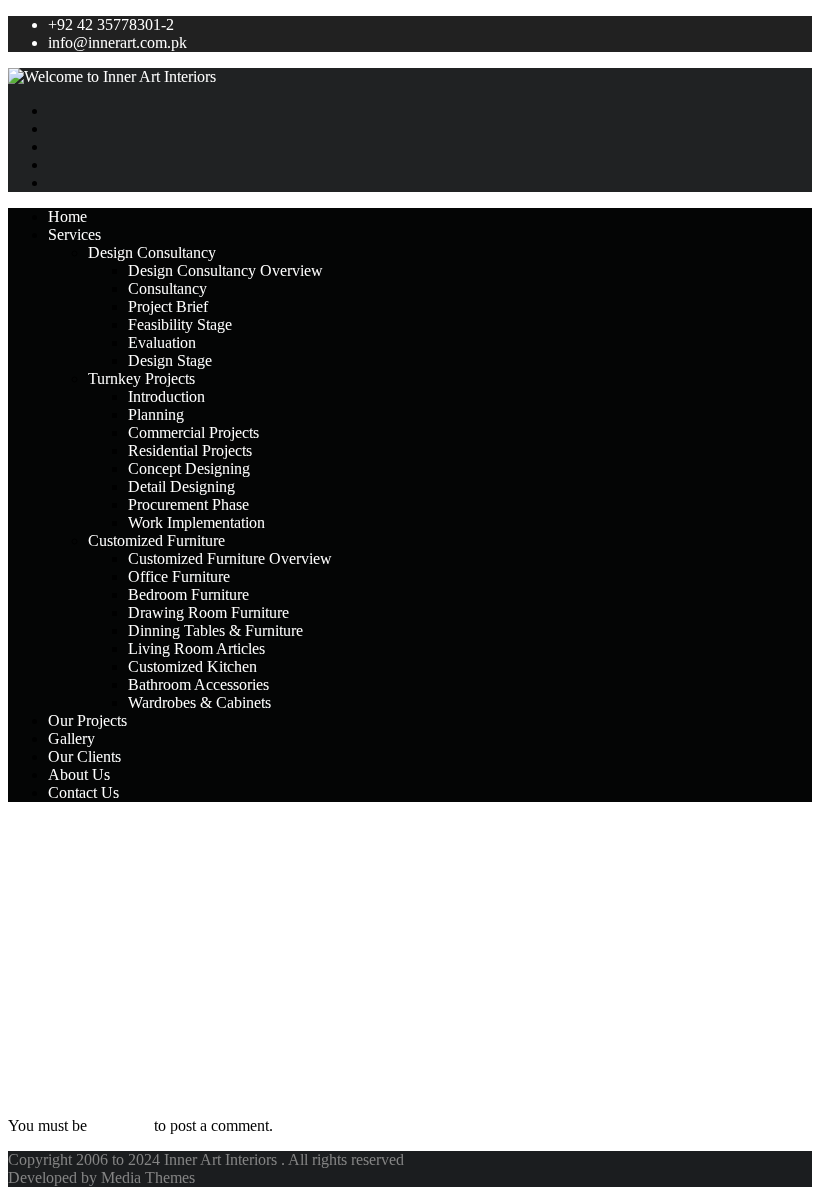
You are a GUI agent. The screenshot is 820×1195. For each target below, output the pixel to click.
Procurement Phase (188, 504)
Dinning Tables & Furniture (215, 630)
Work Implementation (196, 522)
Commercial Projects (193, 432)
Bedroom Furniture (188, 594)
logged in (120, 1125)
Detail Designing (181, 486)
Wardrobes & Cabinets (199, 702)
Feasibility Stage (180, 324)
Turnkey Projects (141, 378)
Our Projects (87, 720)
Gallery (71, 738)
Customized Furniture (156, 540)
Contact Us (83, 792)
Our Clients (84, 756)
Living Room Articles (196, 648)
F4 (21, 835)
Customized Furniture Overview (230, 558)
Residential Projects (190, 450)
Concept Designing (189, 468)
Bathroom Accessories (198, 684)
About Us (79, 774)
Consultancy (167, 288)
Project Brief (168, 306)
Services (74, 234)
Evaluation (162, 342)
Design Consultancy (152, 252)
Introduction (166, 396)
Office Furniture (179, 576)
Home (67, 216)
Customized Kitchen (192, 666)
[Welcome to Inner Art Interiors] (410, 77)
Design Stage (170, 360)
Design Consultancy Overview (225, 270)
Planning (156, 414)
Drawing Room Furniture (208, 612)
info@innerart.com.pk (117, 42)
